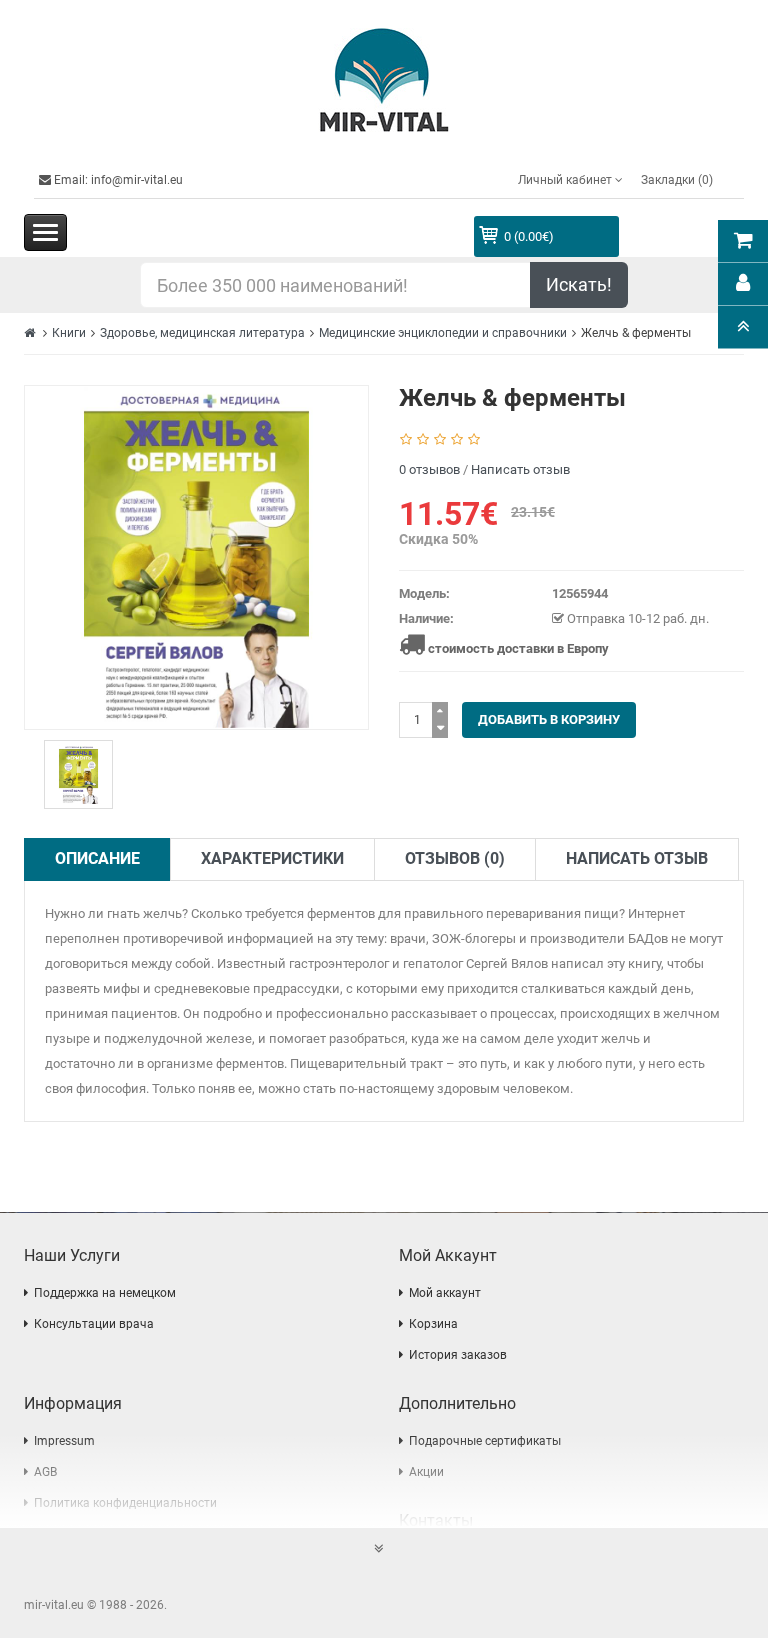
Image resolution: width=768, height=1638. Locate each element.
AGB (45, 1472)
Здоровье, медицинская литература (202, 333)
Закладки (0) (677, 180)
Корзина (433, 1324)
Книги (69, 333)
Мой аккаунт (445, 1293)
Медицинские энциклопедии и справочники (443, 333)
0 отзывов (429, 469)
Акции (426, 1472)
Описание (97, 858)
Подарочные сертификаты (485, 1441)
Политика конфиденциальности (125, 1503)
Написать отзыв (520, 469)
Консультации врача (94, 1324)
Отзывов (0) (455, 858)
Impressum (64, 1441)
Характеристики (272, 858)
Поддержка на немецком (105, 1293)
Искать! (579, 284)
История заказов (458, 1355)
